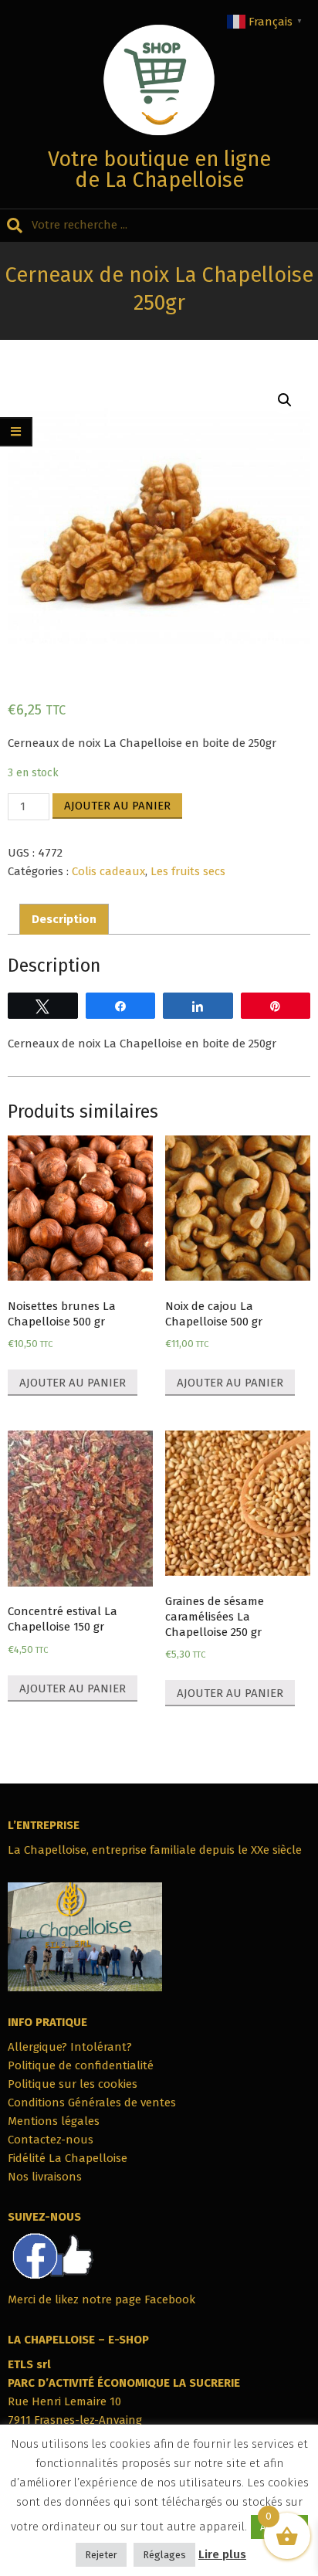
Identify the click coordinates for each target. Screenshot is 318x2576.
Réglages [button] (164, 2555)
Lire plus (222, 2554)
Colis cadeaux (108, 871)
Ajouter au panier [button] (73, 1383)
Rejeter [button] (101, 2555)
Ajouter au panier (117, 806)
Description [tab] (64, 919)
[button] (285, 400)
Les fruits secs (188, 871)
